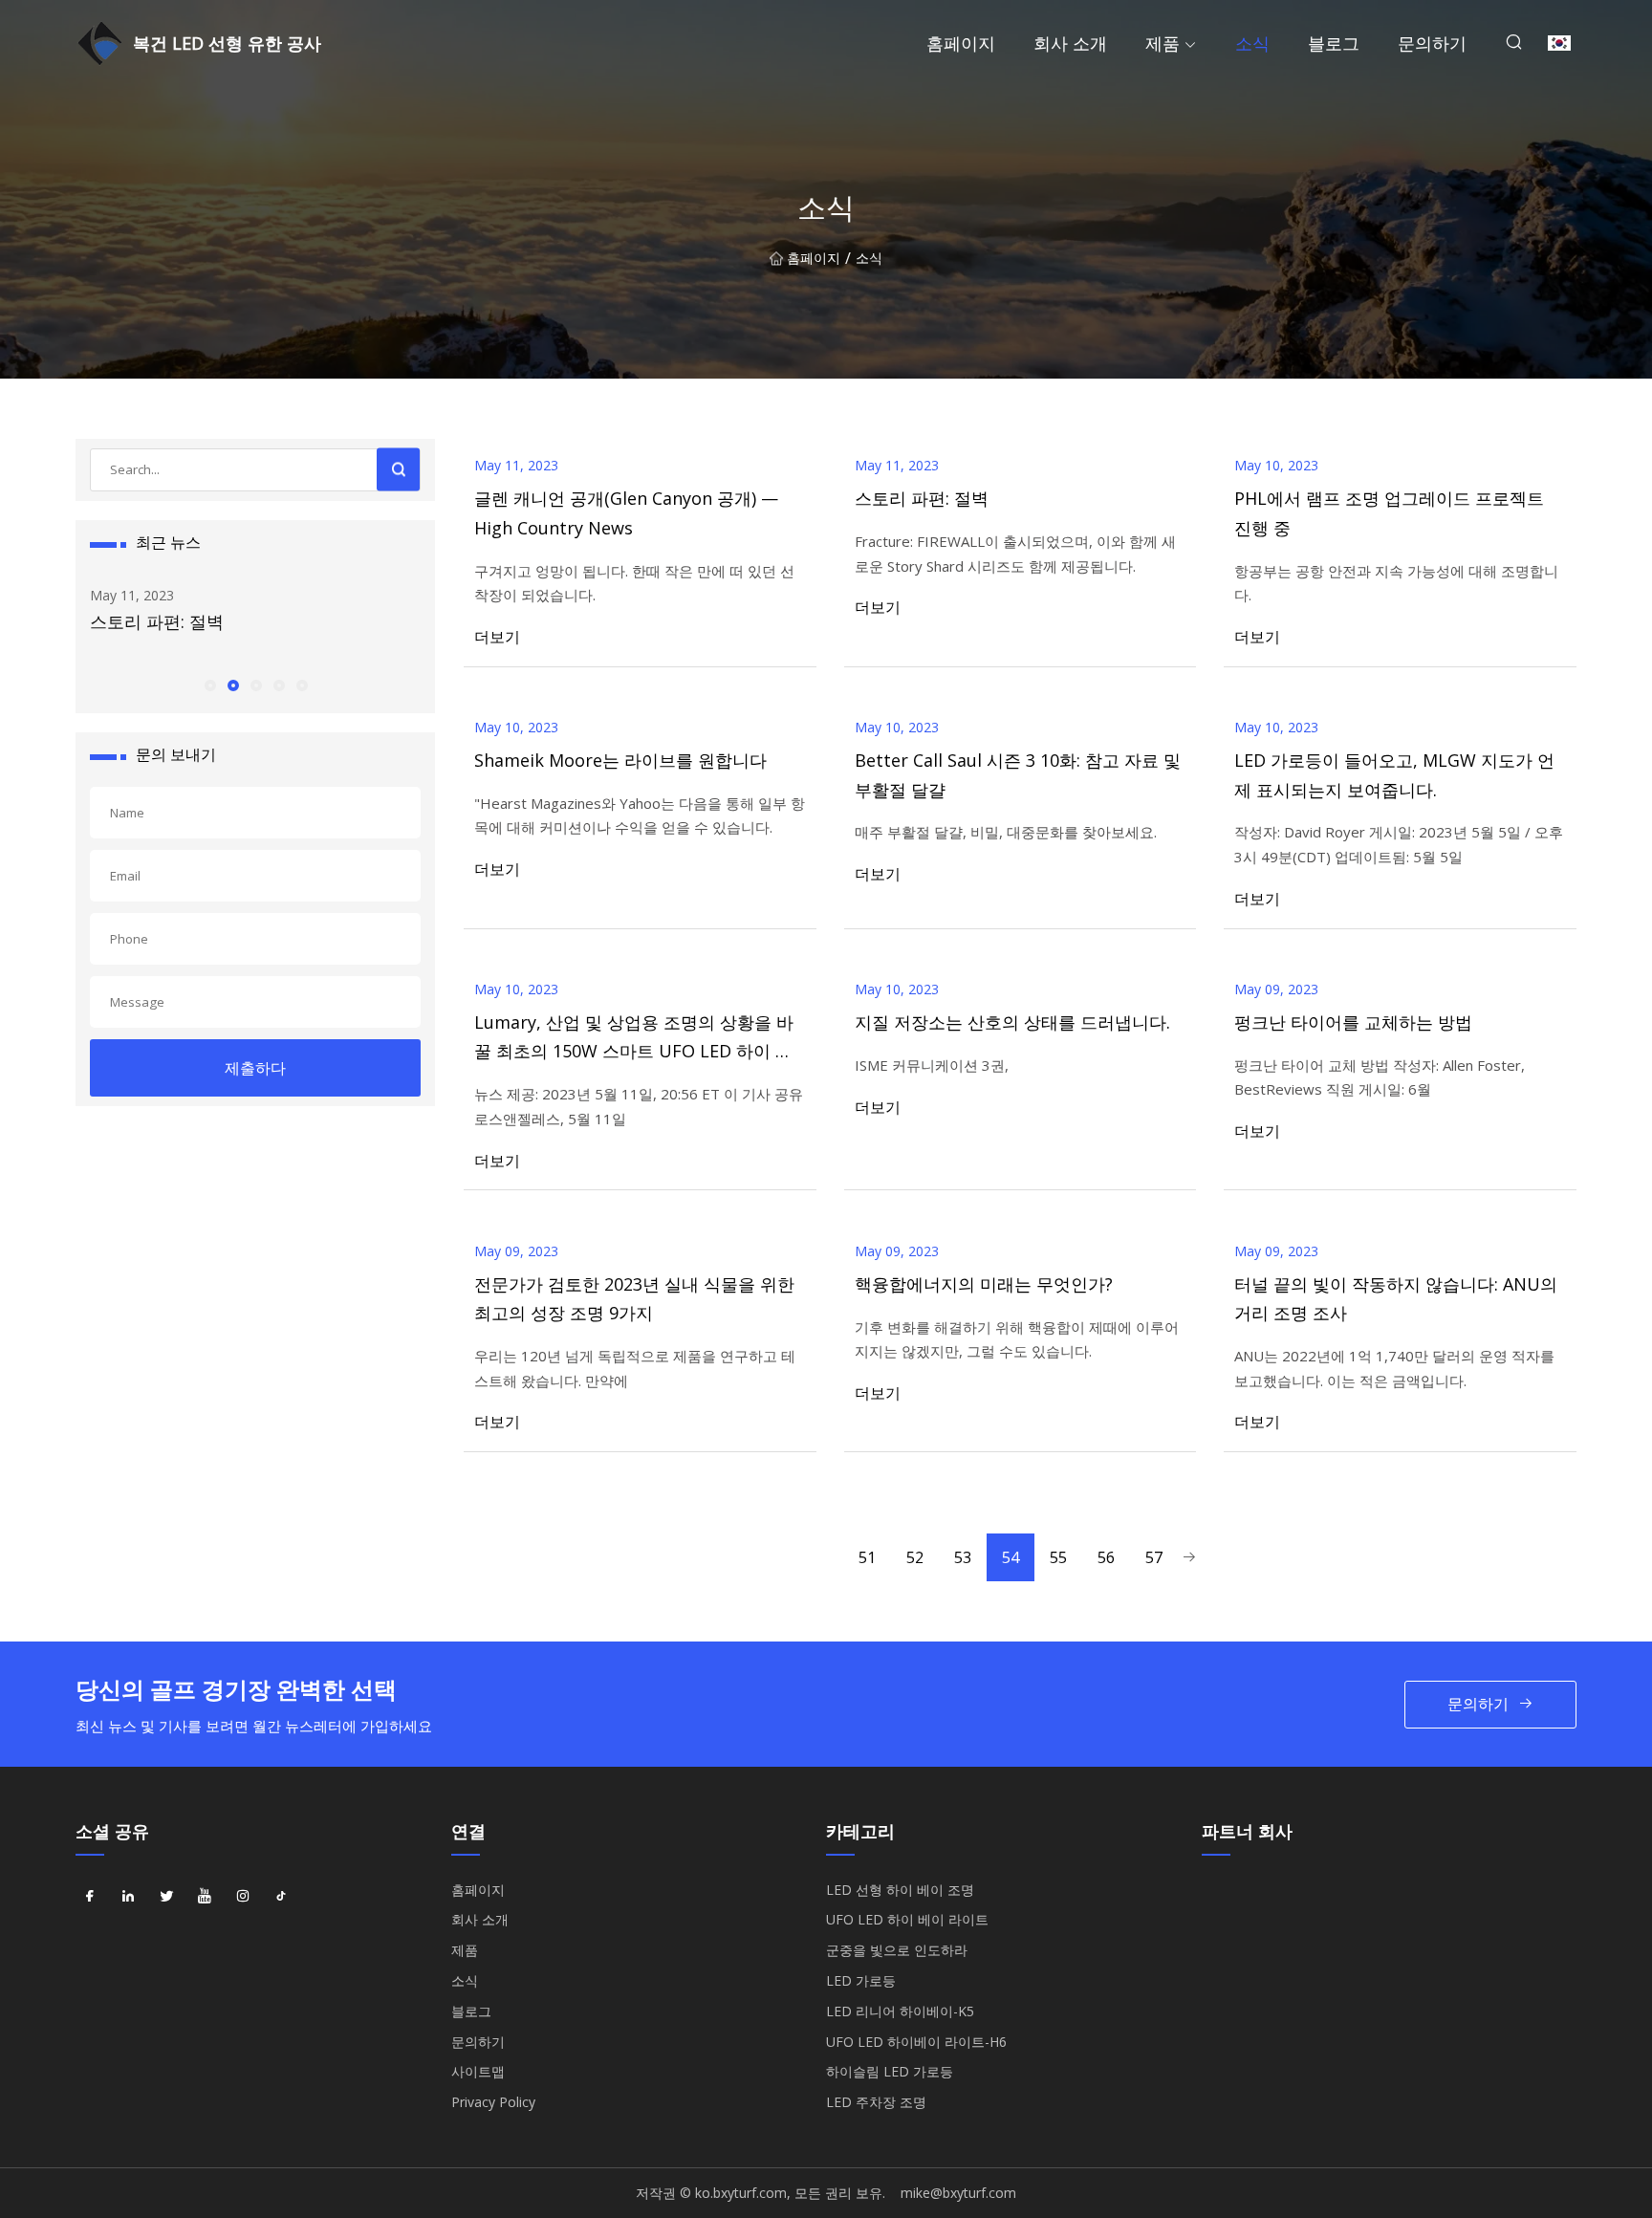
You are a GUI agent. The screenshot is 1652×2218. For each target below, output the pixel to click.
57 (1154, 1557)
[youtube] (205, 1897)
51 (867, 1557)
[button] (209, 685)
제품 (1163, 43)
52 (915, 1557)
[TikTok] (281, 1897)
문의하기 (1432, 43)
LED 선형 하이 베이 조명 (900, 1890)
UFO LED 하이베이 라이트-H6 (916, 2042)
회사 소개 (1070, 43)
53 (963, 1557)
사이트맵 (478, 2071)
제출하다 (255, 1068)
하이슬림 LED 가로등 (890, 2071)
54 (1011, 1557)
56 (1106, 1557)
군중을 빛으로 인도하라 (897, 1950)
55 (1058, 1557)
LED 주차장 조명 (876, 2102)
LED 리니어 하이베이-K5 (900, 2011)
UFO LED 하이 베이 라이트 (907, 1919)
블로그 (1334, 43)
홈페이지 (961, 43)
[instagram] (243, 1897)
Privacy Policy (493, 2102)
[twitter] (166, 1897)
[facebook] (90, 1897)
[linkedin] (128, 1897)
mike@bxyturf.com (958, 2193)
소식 (1252, 43)
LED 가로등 (861, 1980)
